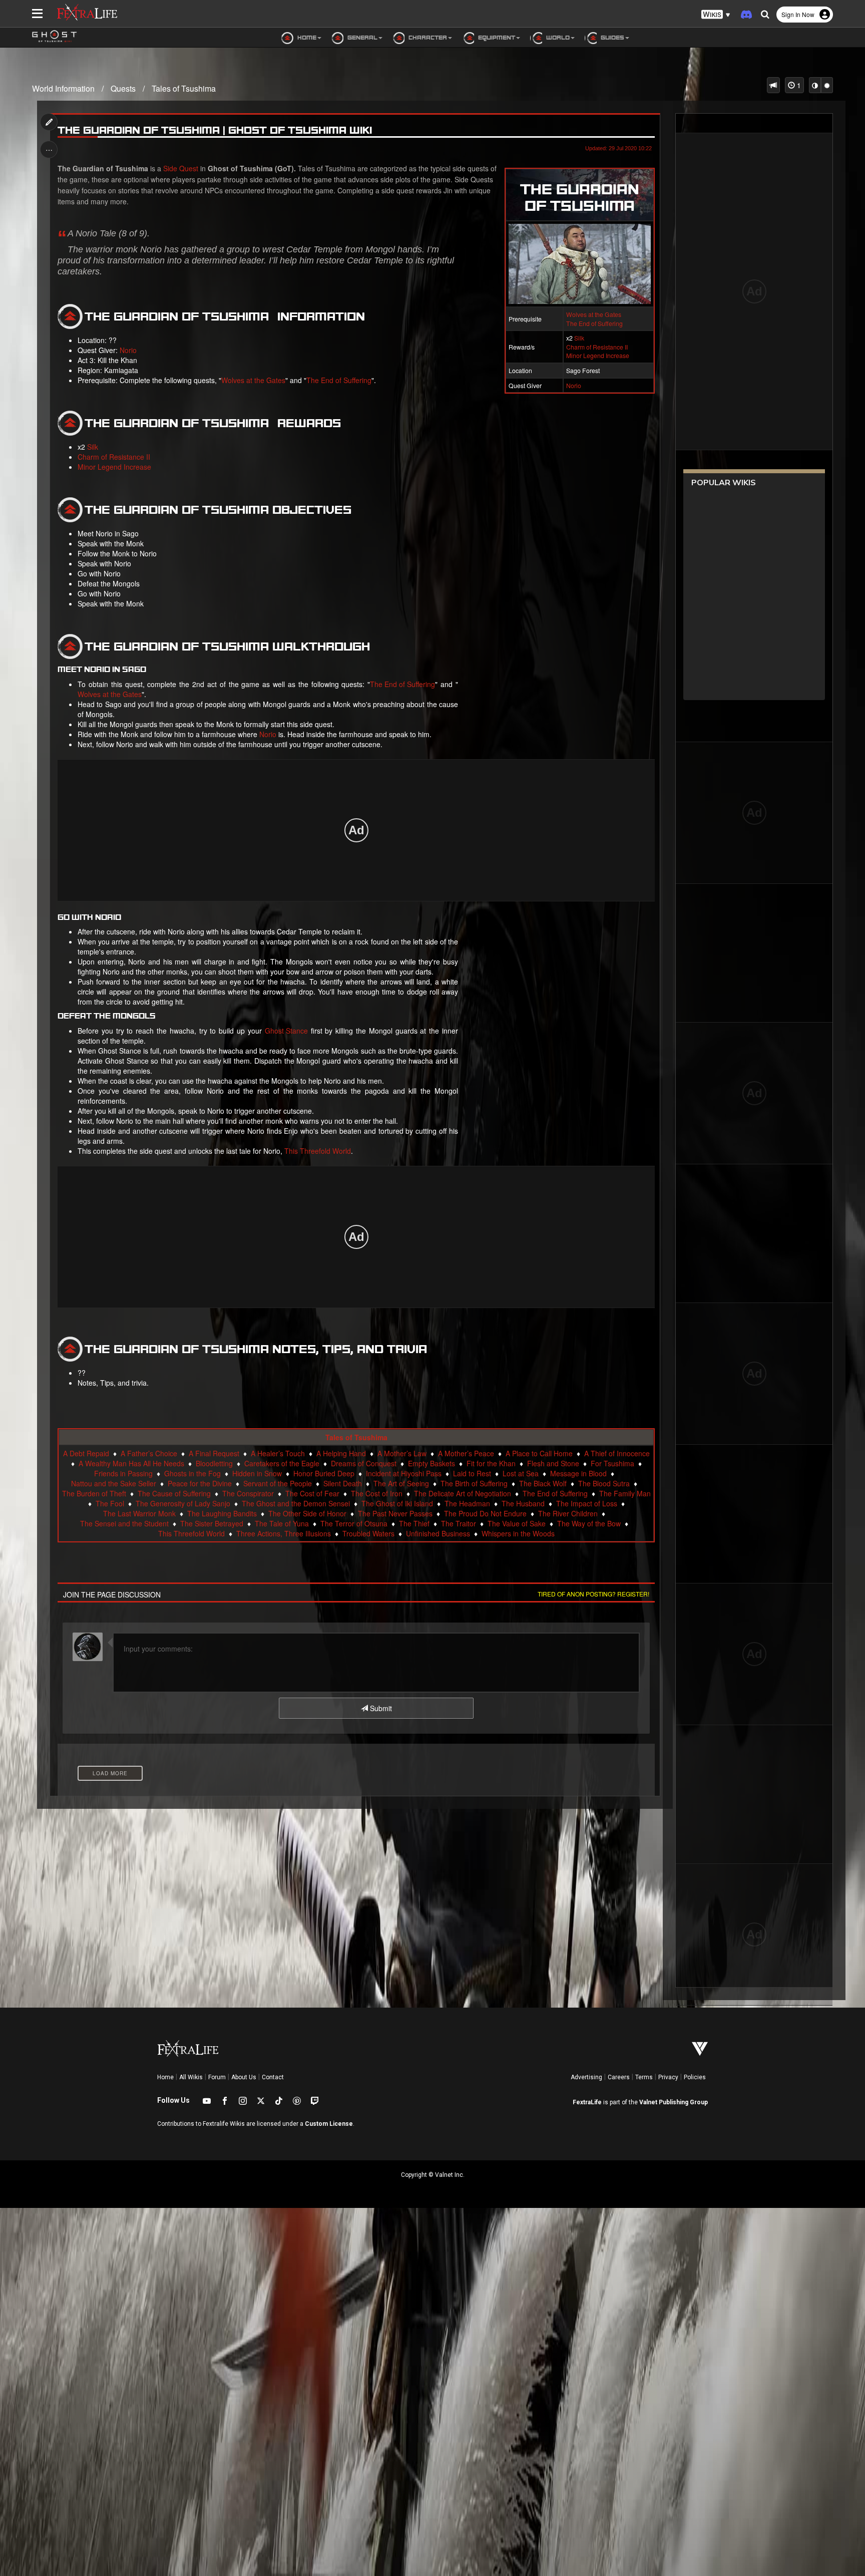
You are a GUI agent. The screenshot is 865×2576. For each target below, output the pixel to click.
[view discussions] (773, 85)
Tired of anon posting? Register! (593, 1594)
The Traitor (459, 1523)
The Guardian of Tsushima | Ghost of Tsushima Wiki (215, 130)
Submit (380, 1708)
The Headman (467, 1503)
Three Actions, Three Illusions (284, 1533)
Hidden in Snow (257, 1473)
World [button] (557, 37)
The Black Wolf (543, 1483)
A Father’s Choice (149, 1453)
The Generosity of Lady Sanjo (183, 1503)
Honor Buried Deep (324, 1473)
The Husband (523, 1503)
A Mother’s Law (402, 1453)
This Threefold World (318, 1151)
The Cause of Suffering (174, 1493)
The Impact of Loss (587, 1503)
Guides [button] (612, 37)
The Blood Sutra (604, 1483)
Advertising (586, 2077)
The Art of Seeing (401, 1483)
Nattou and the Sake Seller (114, 1483)
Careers (619, 2077)
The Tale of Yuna (282, 1523)
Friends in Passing (123, 1473)
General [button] (362, 37)
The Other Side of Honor (307, 1513)
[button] (716, 15)
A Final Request (214, 1453)
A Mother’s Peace (466, 1453)
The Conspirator (248, 1493)
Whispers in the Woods (518, 1533)
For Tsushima (612, 1463)
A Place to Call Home (539, 1453)
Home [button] (306, 37)
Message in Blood (578, 1473)
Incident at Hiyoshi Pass (404, 1473)
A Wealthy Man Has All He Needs (131, 1463)
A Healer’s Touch (278, 1453)
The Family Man (625, 1493)
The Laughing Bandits (222, 1513)
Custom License (329, 2124)
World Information (63, 88)
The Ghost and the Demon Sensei (296, 1503)
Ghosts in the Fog (192, 1473)
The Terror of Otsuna (354, 1523)
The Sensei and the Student (124, 1523)
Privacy (668, 2077)
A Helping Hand (341, 1453)
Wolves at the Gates (594, 314)
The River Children (568, 1513)
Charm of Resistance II (597, 347)
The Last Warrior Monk (139, 1513)
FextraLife (587, 2102)
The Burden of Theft (94, 1493)
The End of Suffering (594, 323)
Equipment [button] (496, 37)
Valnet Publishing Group (674, 2102)
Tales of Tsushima (184, 88)
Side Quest (181, 168)
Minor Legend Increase (598, 355)
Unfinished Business (438, 1533)
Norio (574, 385)
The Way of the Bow (589, 1523)
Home (165, 2077)
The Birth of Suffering (474, 1483)
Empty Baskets (431, 1463)
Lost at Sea (521, 1473)
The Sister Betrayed (212, 1523)
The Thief (414, 1523)
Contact (273, 2077)
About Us (244, 2077)
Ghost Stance (286, 1031)
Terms (644, 2077)
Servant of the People (278, 1483)
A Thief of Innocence (617, 1453)
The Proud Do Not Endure (485, 1513)
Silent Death (343, 1483)
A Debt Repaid (86, 1453)
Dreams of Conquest (364, 1463)
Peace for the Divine (200, 1483)
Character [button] (427, 37)
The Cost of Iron (377, 1493)
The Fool (110, 1503)
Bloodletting (214, 1463)
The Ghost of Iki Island (397, 1503)
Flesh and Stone (553, 1463)
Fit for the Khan (491, 1463)
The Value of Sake (517, 1523)
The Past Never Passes (395, 1513)
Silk (579, 338)
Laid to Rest (472, 1473)
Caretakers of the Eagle (282, 1463)
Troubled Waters (368, 1533)
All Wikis (191, 2077)
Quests (123, 88)
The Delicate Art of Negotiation (463, 1493)
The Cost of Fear (312, 1493)
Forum (217, 2077)
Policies (695, 2077)
